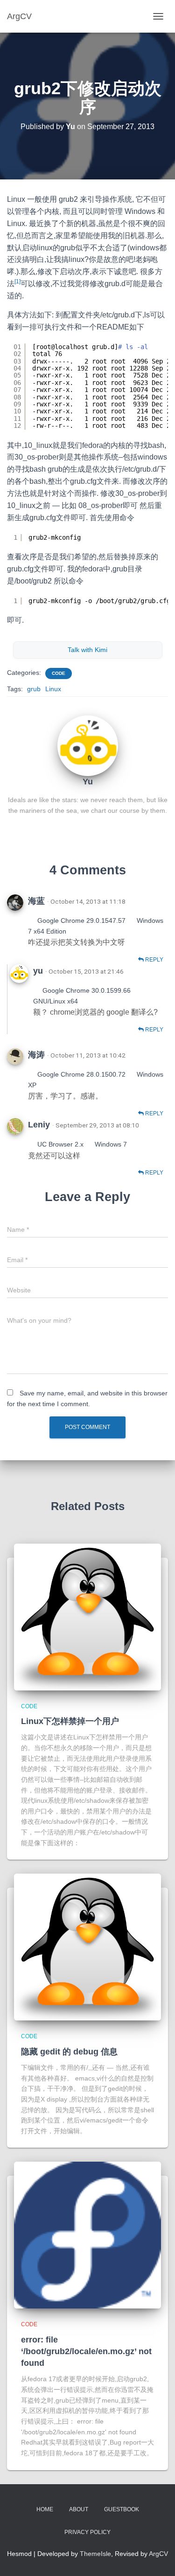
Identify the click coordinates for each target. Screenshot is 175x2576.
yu (38, 971)
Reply (154, 960)
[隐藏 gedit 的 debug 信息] (87, 1947)
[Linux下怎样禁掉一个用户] (87, 1617)
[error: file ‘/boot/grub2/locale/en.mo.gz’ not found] (87, 2235)
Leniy (39, 1125)
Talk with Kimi (87, 650)
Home (45, 2509)
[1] (17, 282)
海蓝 (36, 901)
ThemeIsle (95, 2554)
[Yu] (88, 745)
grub (34, 689)
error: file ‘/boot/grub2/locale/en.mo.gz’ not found (86, 2351)
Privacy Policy (87, 2532)
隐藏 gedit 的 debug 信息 (69, 2052)
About (79, 2509)
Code (59, 673)
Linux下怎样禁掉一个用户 (70, 1721)
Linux (53, 689)
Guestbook (122, 2509)
